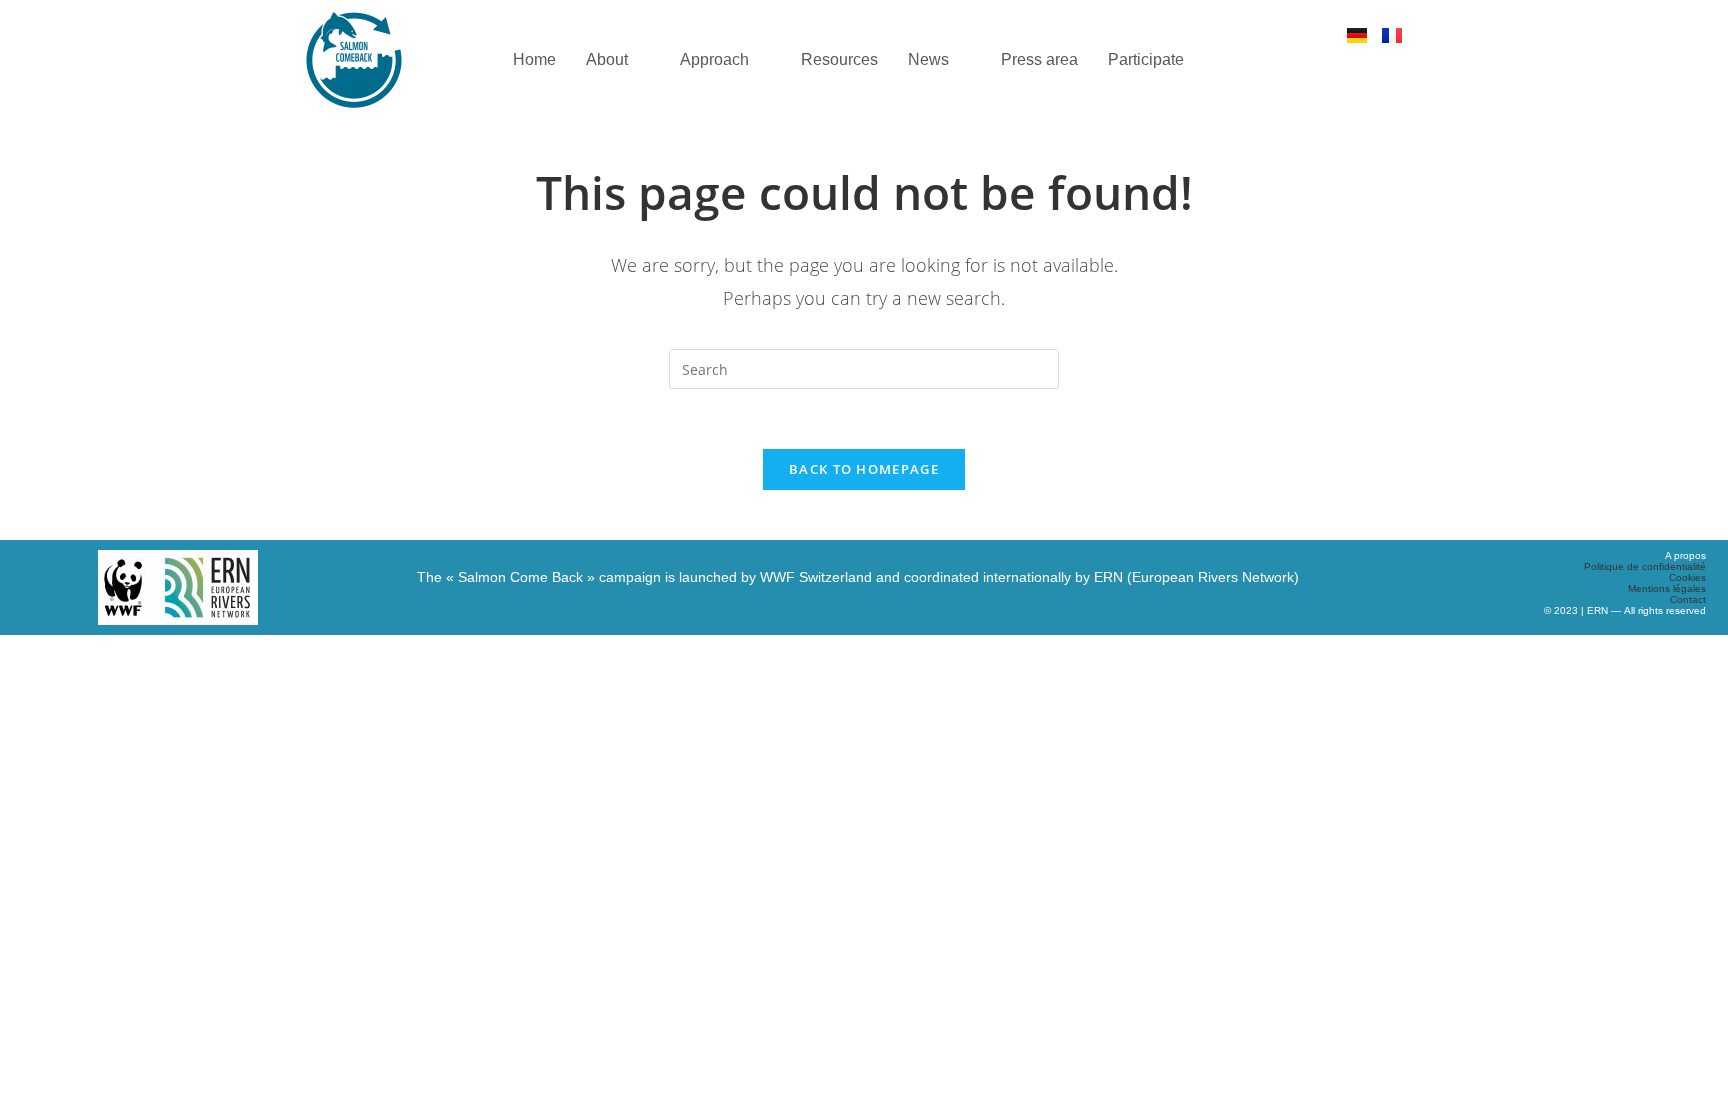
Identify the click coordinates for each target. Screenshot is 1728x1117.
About (607, 59)
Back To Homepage (864, 469)
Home (534, 59)
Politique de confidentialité (1645, 566)
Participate (1146, 59)
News (928, 59)
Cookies (1687, 577)
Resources (839, 59)
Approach (714, 59)
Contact (1688, 599)
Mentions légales (1667, 588)
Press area (1039, 59)
